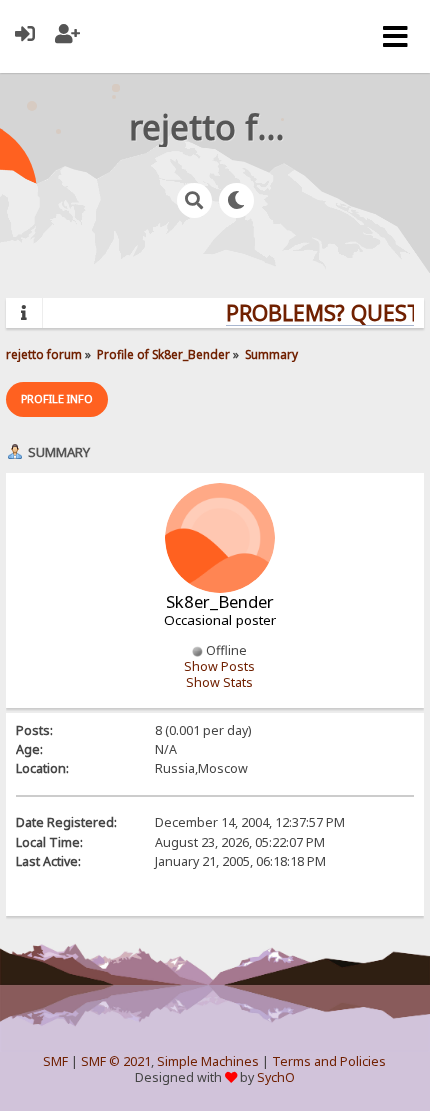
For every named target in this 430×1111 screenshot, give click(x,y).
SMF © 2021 (116, 1061)
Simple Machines (208, 1061)
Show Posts (219, 666)
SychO (276, 1077)
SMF (55, 1061)
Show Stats (219, 682)
